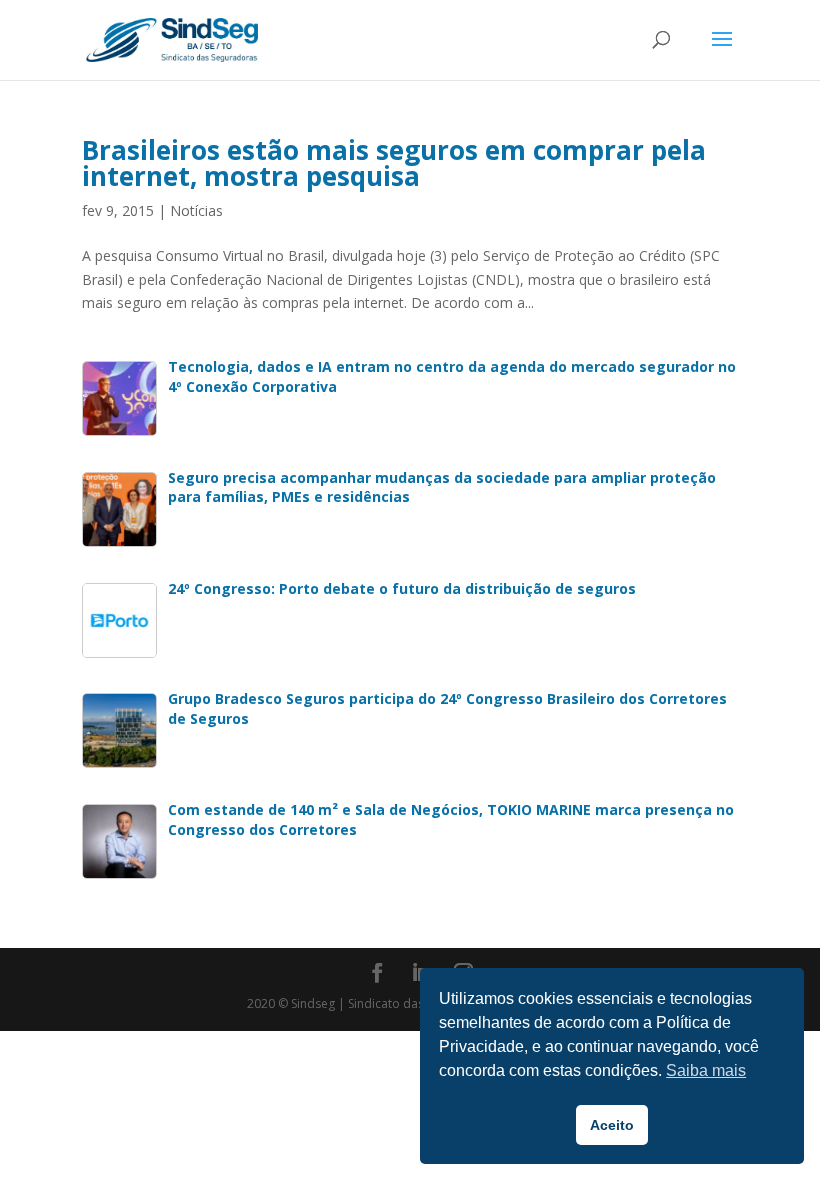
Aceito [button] (612, 1125)
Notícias (196, 210)
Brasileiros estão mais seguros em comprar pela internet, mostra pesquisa (394, 163)
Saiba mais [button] (706, 1070)
